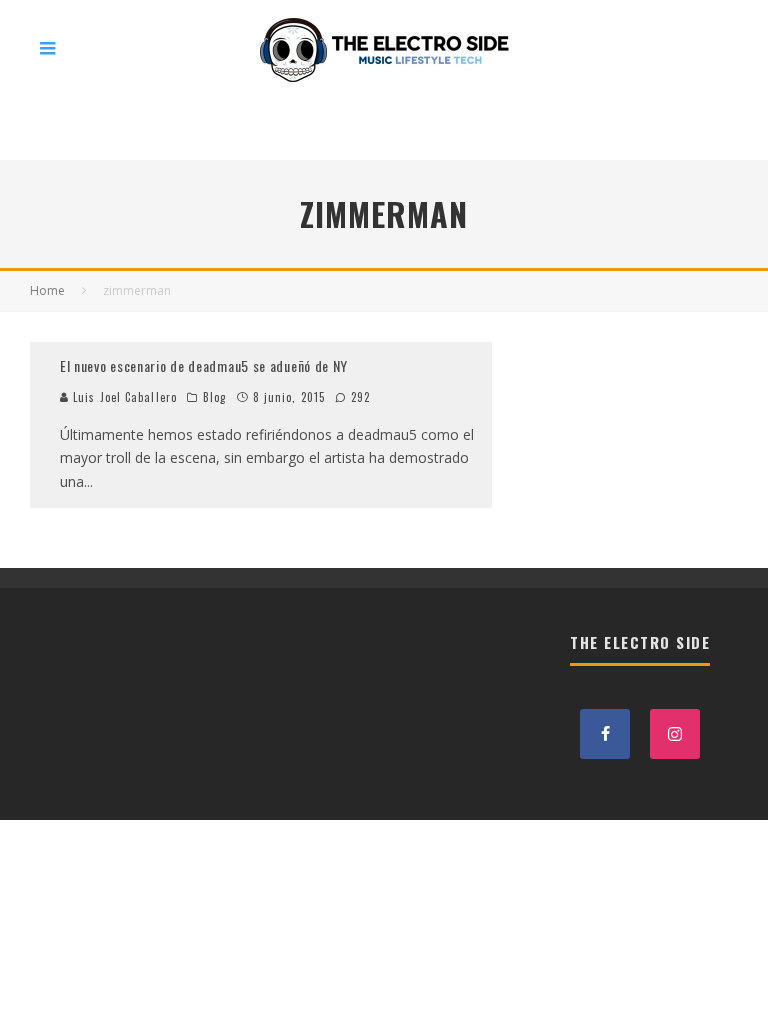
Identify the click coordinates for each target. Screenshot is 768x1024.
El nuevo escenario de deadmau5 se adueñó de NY (204, 365)
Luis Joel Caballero (123, 397)
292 (358, 397)
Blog (214, 397)
